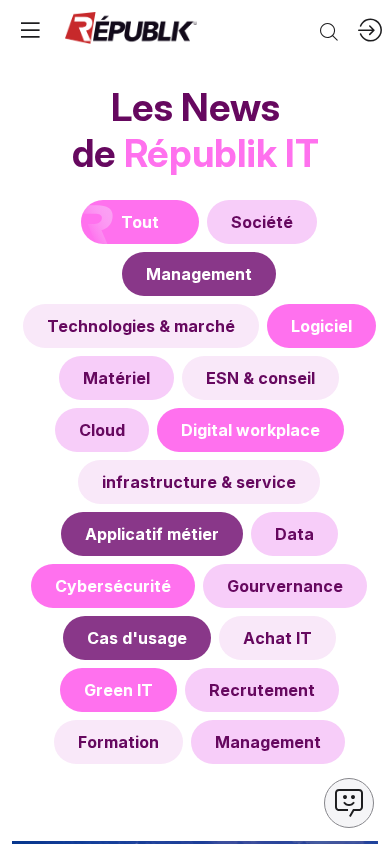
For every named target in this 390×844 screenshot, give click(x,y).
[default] (262, 222)
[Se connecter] (370, 30)
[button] (30, 30)
